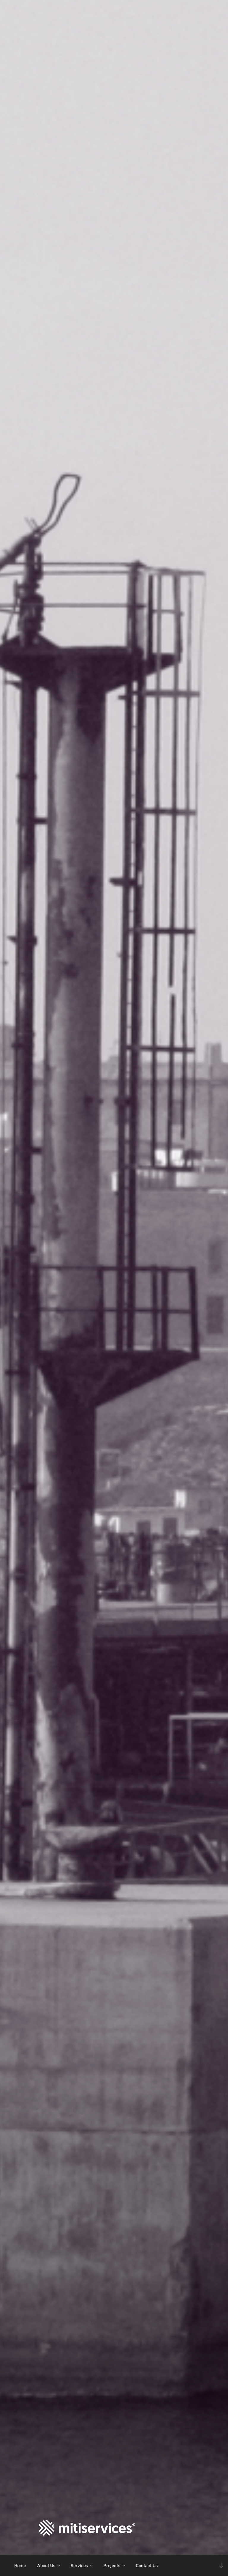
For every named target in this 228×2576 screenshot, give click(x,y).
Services (79, 2565)
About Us (46, 2565)
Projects (112, 2565)
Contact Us (147, 2565)
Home (20, 2565)
